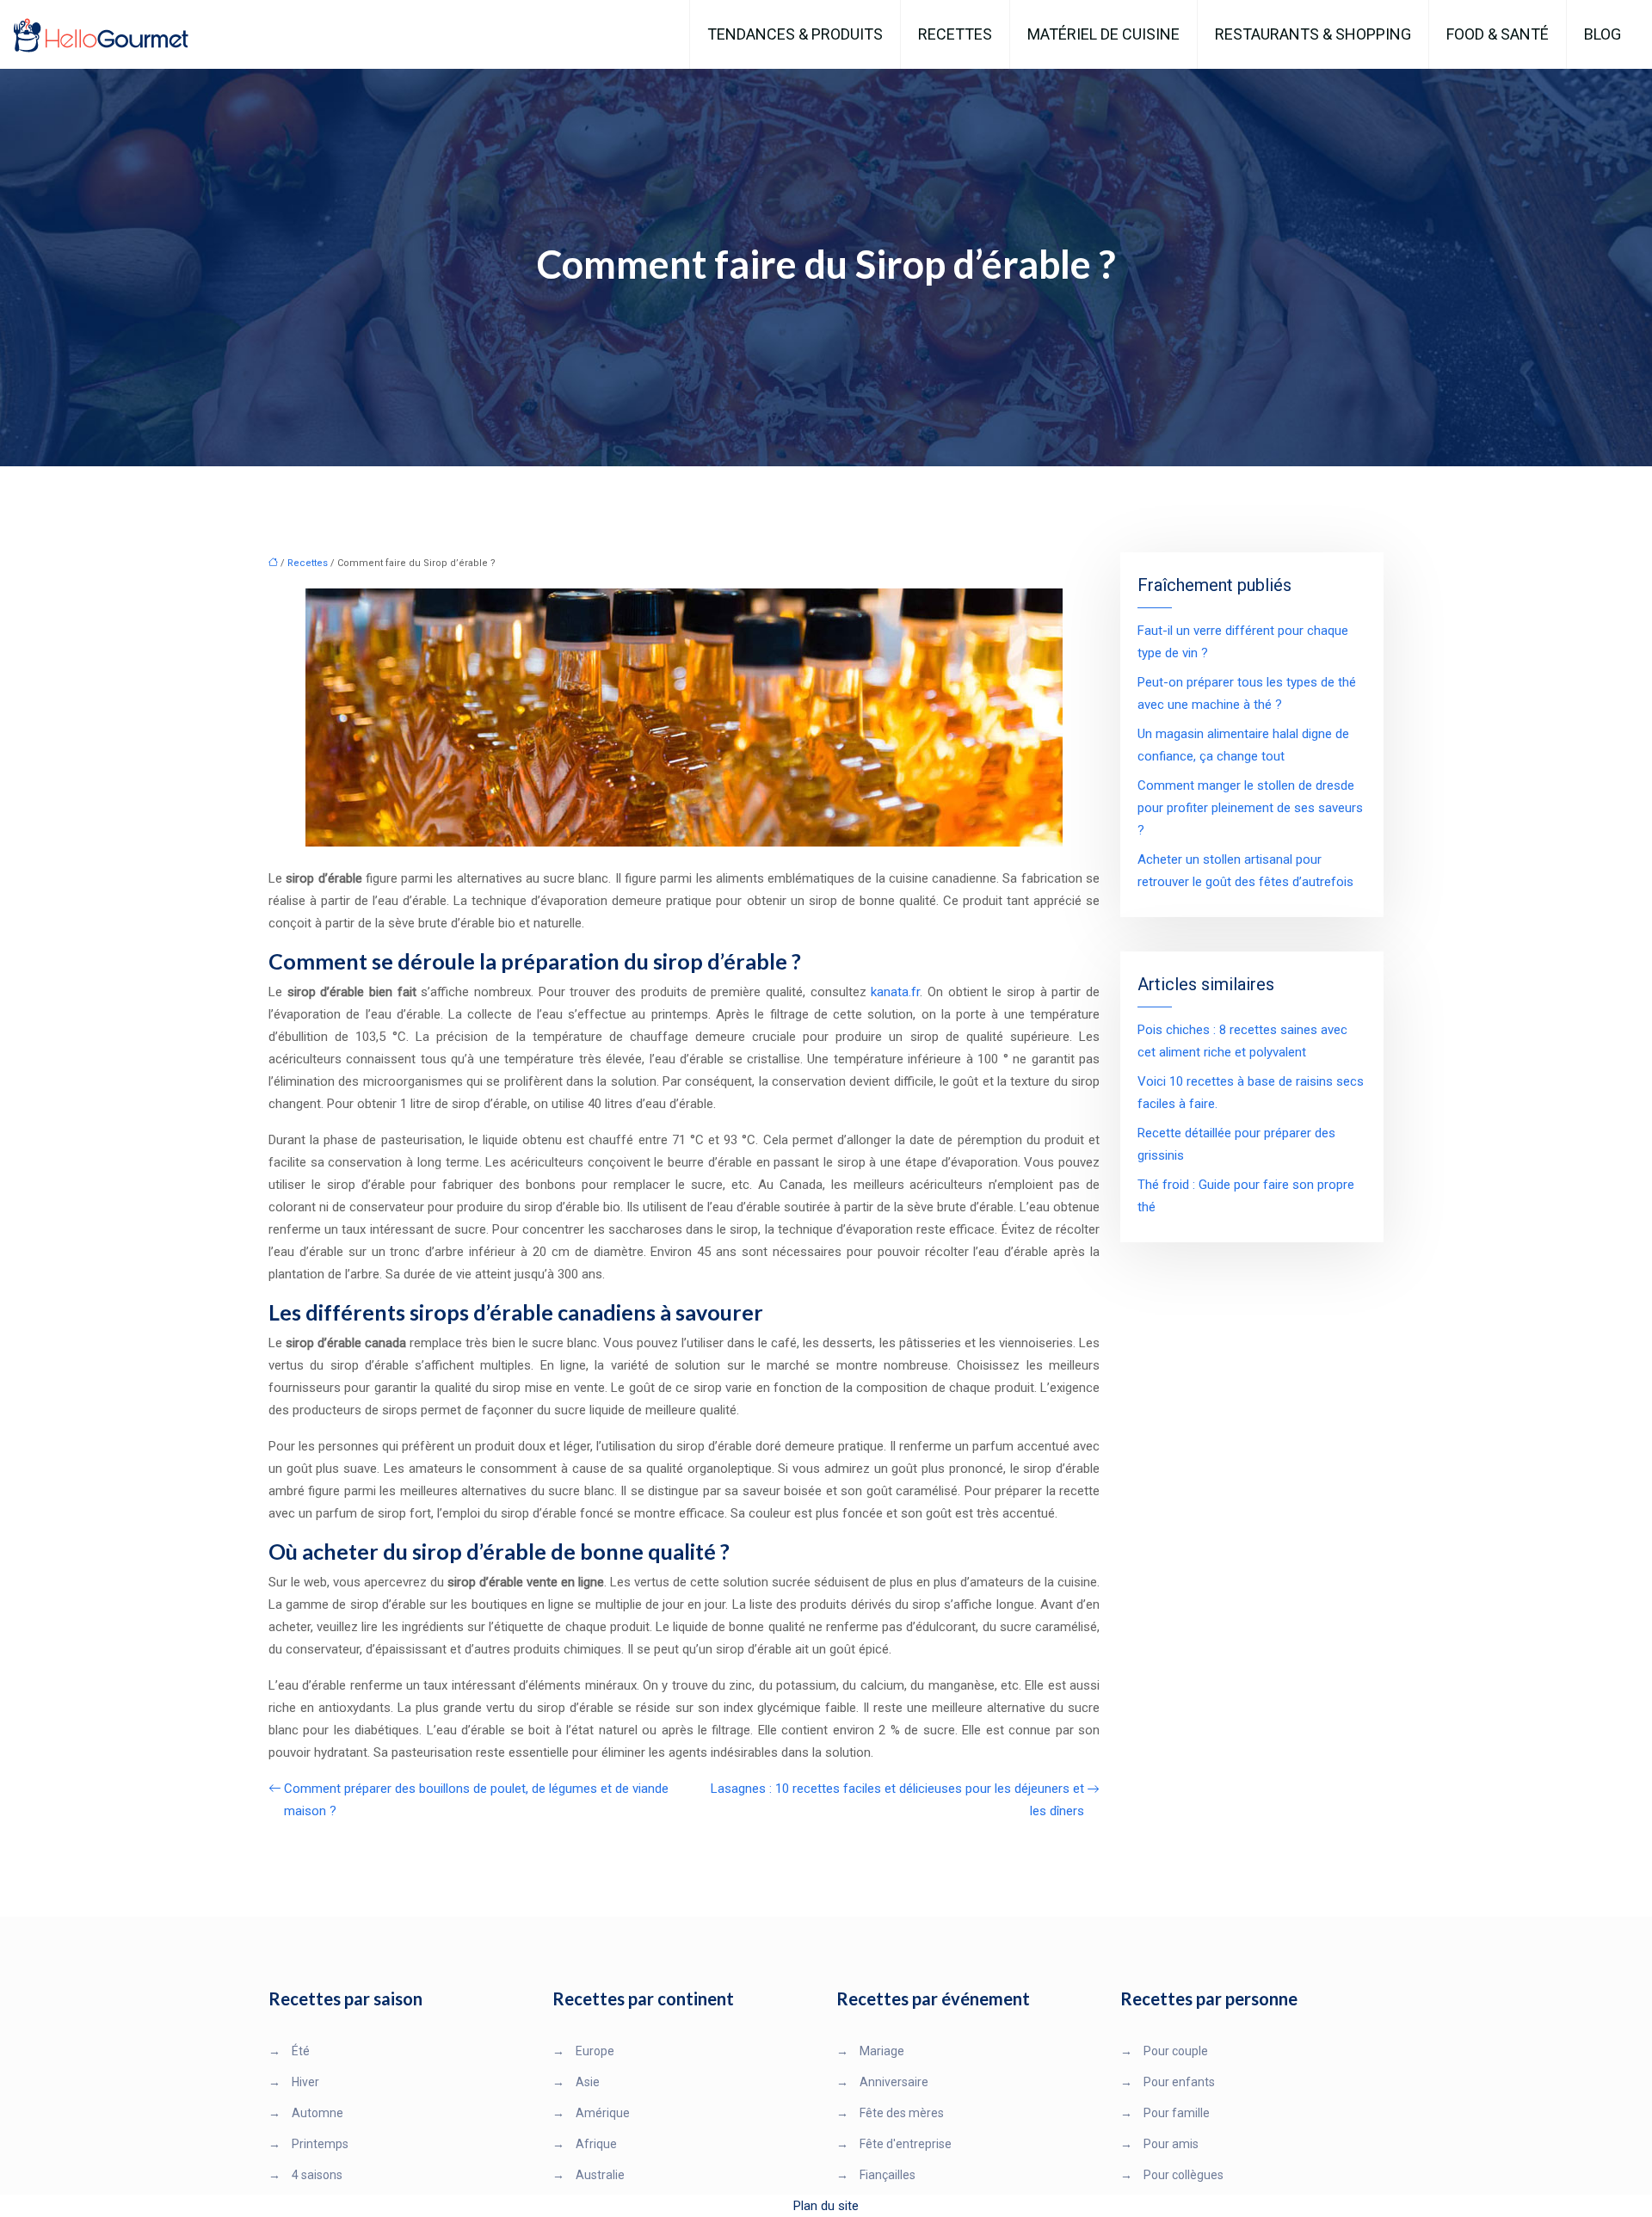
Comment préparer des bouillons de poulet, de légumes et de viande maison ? (476, 1800)
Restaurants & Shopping (1313, 34)
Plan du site (826, 2206)
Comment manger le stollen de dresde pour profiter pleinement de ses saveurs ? (1250, 808)
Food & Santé (1498, 34)
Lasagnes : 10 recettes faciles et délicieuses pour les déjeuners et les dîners (897, 1800)
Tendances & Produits (795, 34)
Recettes (955, 34)
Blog (1603, 34)
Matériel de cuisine (1103, 34)
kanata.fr (895, 992)
